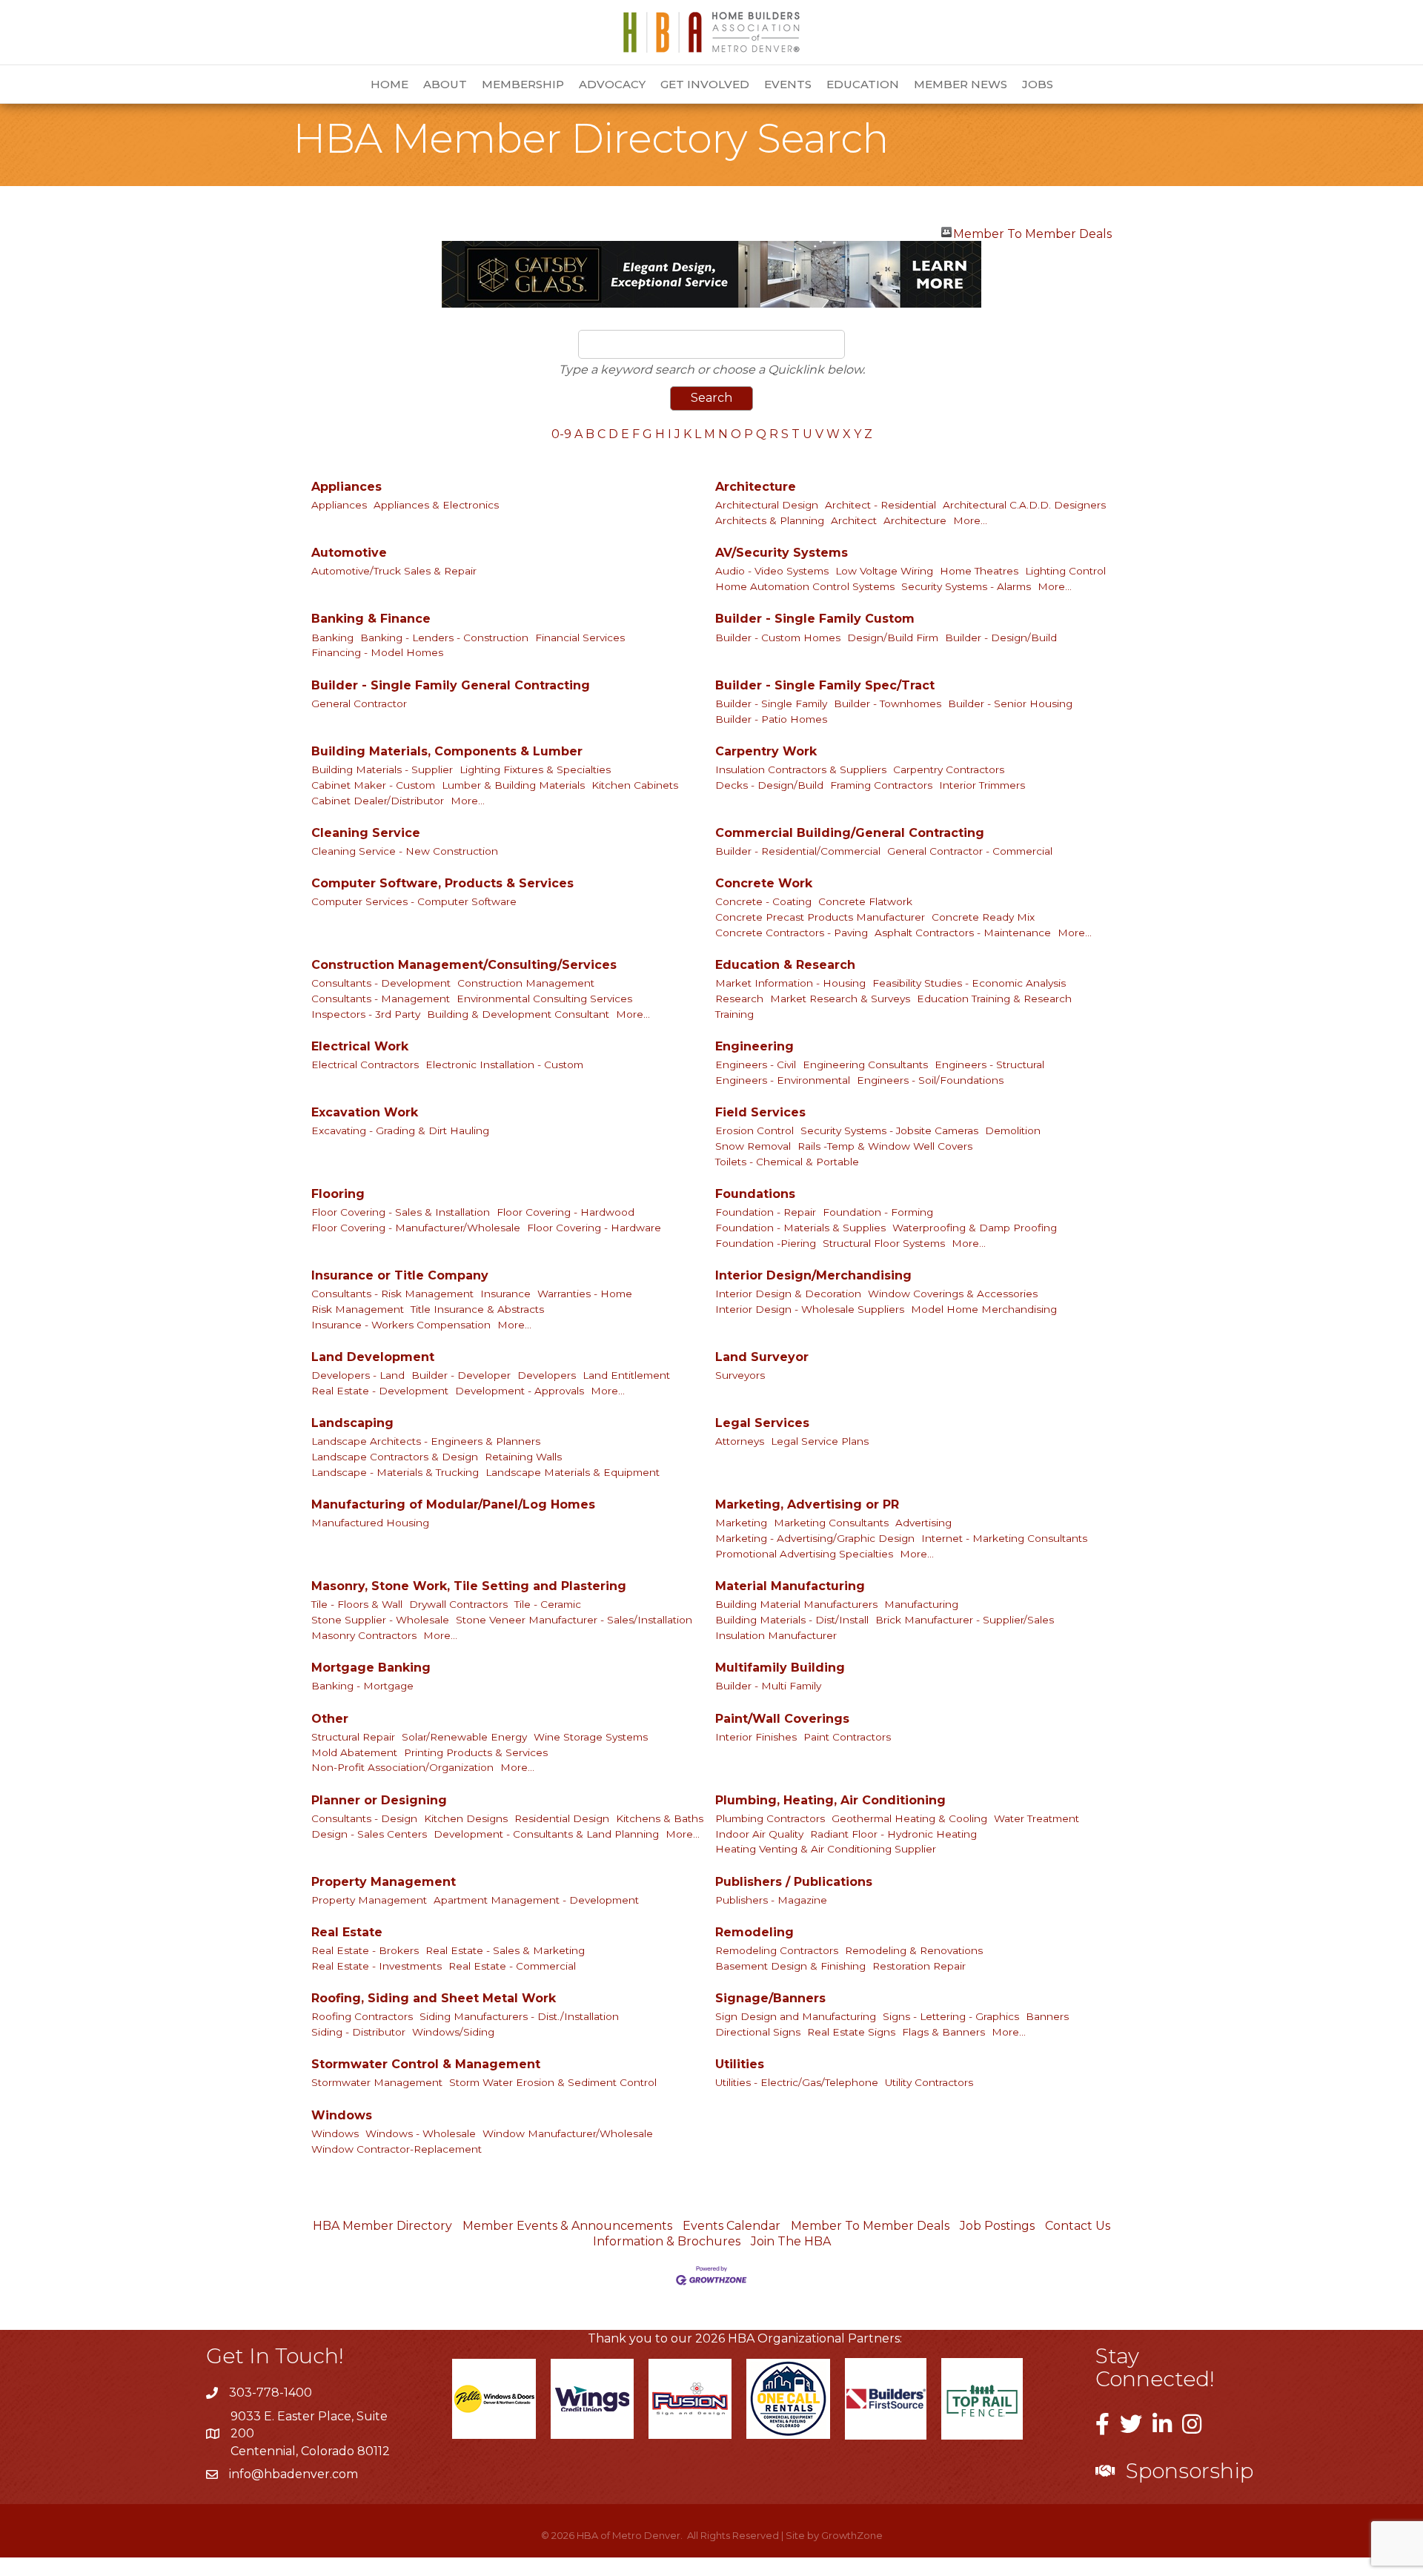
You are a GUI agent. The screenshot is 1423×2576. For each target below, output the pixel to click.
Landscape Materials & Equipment (573, 1472)
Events (788, 84)
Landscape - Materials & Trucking (395, 1472)
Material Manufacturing (790, 1586)
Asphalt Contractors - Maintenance (963, 933)
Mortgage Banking (371, 1668)
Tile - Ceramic (548, 1604)
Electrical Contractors (365, 1064)
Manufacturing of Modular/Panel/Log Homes (453, 1504)
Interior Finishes (756, 1737)
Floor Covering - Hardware (594, 1228)
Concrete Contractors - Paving (792, 933)
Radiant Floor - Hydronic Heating (893, 1834)
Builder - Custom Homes (778, 638)
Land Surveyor (762, 1357)
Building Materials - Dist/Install (792, 1620)
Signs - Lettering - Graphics (951, 2016)
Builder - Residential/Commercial (798, 851)
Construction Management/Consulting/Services (464, 965)
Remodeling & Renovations (914, 1950)
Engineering (754, 1046)
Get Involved (705, 84)
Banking (332, 638)
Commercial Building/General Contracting (850, 833)
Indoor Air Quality (759, 1834)
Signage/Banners (770, 1998)
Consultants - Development (381, 983)
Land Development (373, 1357)
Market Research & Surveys (840, 999)
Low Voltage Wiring (884, 571)
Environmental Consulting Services (544, 999)
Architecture (756, 487)
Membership (523, 84)
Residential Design (562, 1818)
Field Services (760, 1112)
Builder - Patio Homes (771, 719)
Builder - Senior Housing (1010, 703)
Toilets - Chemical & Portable (787, 1162)
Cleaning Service (366, 833)
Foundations (755, 1194)
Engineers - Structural (989, 1064)
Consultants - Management (381, 999)
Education (863, 84)
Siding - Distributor (358, 2032)
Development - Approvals (520, 1391)
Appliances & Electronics (436, 505)
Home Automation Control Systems (805, 586)
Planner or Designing (379, 1800)
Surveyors (740, 1375)
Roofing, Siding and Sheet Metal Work (434, 1998)
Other (330, 1719)
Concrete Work (764, 883)
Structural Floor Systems (884, 1243)
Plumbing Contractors (770, 1818)
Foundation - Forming (878, 1212)
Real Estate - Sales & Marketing (505, 1950)
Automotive (349, 553)
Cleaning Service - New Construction (405, 851)
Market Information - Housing (790, 983)
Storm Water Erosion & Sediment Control (553, 2082)
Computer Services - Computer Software (414, 901)
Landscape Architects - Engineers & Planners (426, 1441)
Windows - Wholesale (421, 2133)
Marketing (741, 1523)
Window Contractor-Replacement (397, 2149)
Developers (547, 1375)
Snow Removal (753, 1146)
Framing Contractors (881, 785)
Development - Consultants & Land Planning (546, 1834)
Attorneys (740, 1441)
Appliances (346, 487)
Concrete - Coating (763, 901)
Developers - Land (358, 1375)
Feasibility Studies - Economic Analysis (969, 983)
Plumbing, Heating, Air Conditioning (830, 1800)
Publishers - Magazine (771, 1900)
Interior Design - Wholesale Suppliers (810, 1309)
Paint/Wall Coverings (782, 1719)
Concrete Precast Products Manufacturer (820, 917)
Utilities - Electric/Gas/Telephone (797, 2082)
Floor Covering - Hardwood (565, 1212)
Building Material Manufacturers (796, 1604)
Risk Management (358, 1309)
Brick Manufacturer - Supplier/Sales (965, 1620)
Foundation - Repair (766, 1212)
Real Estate (347, 1932)
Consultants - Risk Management (392, 1294)
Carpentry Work (766, 751)
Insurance (505, 1294)
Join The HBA (791, 2241)
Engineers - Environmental (783, 1080)
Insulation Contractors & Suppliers (801, 769)
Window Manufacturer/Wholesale (568, 2133)
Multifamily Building (780, 1668)
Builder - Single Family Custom (815, 619)
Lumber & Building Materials (513, 785)
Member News (961, 84)
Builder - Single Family (771, 703)
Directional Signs (758, 2032)
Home (389, 84)
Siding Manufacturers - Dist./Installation (519, 2016)
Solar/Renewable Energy (464, 1737)
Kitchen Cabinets (635, 785)
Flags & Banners (943, 2032)
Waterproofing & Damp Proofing (975, 1228)
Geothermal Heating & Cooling (909, 1818)
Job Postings (997, 2226)
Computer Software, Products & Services (442, 883)
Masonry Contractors (364, 1635)
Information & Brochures (667, 2241)
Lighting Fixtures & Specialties (535, 769)
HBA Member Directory (382, 2226)
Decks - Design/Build (769, 785)
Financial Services (580, 638)
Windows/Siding (453, 2032)
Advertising (923, 1523)
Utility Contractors (929, 2082)
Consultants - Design (364, 1818)
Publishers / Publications (794, 1882)
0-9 (561, 434)
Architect (854, 520)
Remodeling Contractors (777, 1950)
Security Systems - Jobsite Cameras (889, 1130)
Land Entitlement (626, 1375)
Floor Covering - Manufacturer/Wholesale (416, 1228)
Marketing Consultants (831, 1523)
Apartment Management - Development (536, 1900)
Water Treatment (1036, 1818)
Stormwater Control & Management (426, 2064)
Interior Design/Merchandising (813, 1275)
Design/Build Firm (893, 638)
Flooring (338, 1194)
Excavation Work (365, 1112)
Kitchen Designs (466, 1818)
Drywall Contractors (458, 1604)
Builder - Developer (461, 1375)
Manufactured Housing (370, 1523)
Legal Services (762, 1423)
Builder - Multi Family (768, 1686)
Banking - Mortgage (362, 1686)
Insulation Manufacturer (776, 1635)
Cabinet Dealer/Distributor (378, 801)
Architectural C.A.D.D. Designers (1024, 505)
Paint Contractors (847, 1737)
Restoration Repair (919, 1966)
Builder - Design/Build (1001, 638)
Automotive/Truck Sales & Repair (394, 571)
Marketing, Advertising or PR (807, 1504)
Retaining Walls (523, 1457)
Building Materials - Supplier (382, 769)
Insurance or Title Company (400, 1275)
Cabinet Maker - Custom (373, 785)
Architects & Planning (770, 520)
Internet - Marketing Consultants (1004, 1538)
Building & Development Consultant (518, 1014)
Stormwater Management (377, 2082)
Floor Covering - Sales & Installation (401, 1212)
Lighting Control (1065, 571)
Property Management (384, 1882)
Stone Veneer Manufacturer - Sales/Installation (574, 1620)
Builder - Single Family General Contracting (451, 685)
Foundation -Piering (766, 1243)
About (445, 84)
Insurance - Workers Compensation (401, 1325)
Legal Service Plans (820, 1441)
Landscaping (352, 1423)
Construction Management (526, 983)
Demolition (1013, 1130)
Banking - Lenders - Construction (444, 638)
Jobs (1038, 84)
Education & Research (785, 965)
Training (734, 1014)
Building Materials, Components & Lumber (447, 751)
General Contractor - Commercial (970, 851)
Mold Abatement (354, 1752)
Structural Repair (353, 1737)
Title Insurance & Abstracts (477, 1309)
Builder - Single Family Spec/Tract (825, 685)
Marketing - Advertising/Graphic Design (815, 1538)
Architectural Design (767, 505)
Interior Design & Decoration (788, 1294)
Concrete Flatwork (865, 901)
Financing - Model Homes (377, 652)
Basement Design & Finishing (790, 1966)
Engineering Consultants (865, 1064)
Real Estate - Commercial (512, 1966)
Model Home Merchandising (984, 1309)
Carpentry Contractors (949, 769)
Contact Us (1078, 2226)
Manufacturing (921, 1604)
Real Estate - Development (380, 1391)
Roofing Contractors (362, 2016)
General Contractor (359, 703)
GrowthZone (852, 2535)
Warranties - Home (585, 1294)
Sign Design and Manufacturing (796, 2016)
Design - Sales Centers (369, 1834)
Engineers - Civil (756, 1064)
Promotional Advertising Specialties (804, 1554)
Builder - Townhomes (888, 703)
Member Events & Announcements (567, 2226)
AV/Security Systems (782, 553)
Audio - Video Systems (772, 571)
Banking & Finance (371, 619)
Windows (342, 2115)
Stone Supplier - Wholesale (380, 1620)
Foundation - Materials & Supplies (800, 1228)
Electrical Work (360, 1046)
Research (739, 999)
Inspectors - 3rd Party (366, 1014)
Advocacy (612, 84)
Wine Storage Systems (591, 1737)
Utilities (740, 2064)
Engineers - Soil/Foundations (930, 1080)
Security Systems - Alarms (966, 586)
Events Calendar (732, 2226)
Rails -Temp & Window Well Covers (885, 1146)
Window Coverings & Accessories (953, 1294)
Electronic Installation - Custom (504, 1064)
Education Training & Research (994, 999)
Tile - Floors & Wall (357, 1604)
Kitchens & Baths (660, 1818)
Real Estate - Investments (377, 1966)
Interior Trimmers (982, 785)
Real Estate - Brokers (365, 1950)
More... (970, 520)
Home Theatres (979, 571)
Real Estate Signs (851, 2032)
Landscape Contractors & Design (395, 1457)
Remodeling (754, 1932)
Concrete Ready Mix (983, 917)
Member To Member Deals (1032, 232)
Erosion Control (754, 1130)
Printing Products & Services (476, 1752)
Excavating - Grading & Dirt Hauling (400, 1130)
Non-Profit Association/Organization (402, 1767)
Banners (1047, 2016)
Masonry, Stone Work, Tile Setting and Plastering (469, 1586)
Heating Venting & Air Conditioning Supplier (826, 1849)
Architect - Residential (880, 505)
